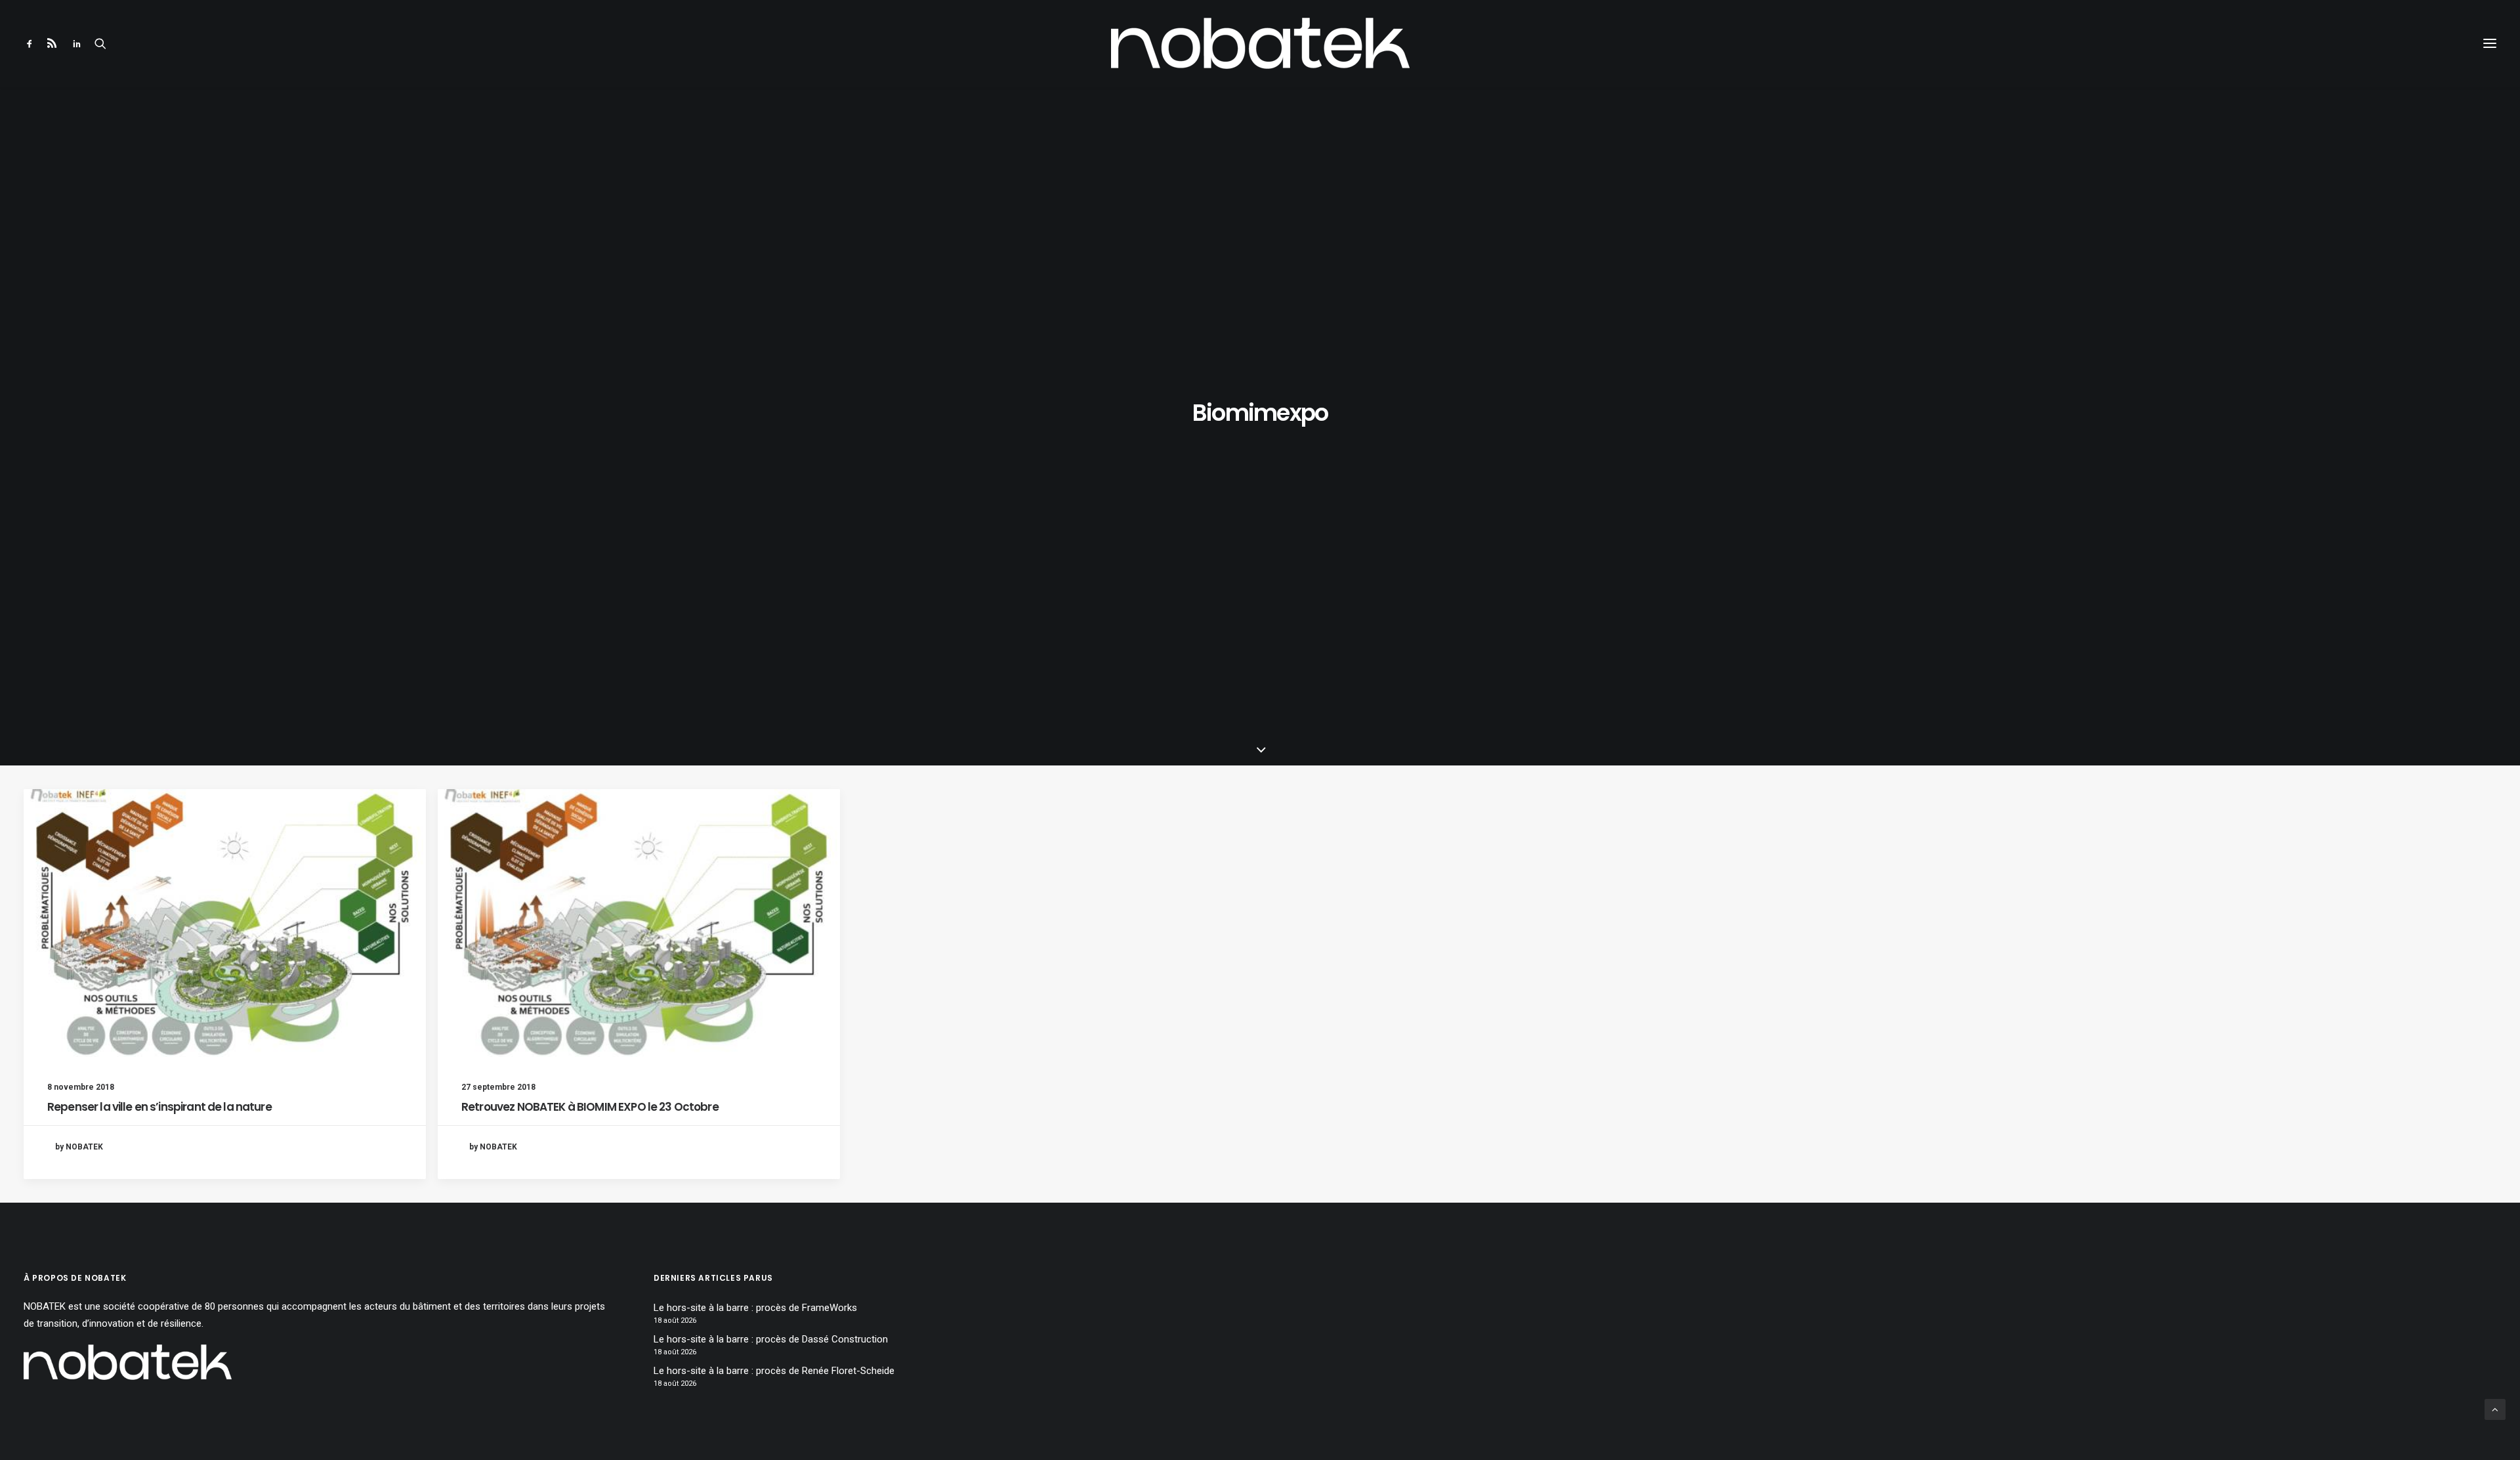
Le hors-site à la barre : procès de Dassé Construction (771, 1339)
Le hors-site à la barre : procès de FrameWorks (755, 1308)
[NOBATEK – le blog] (1260, 43)
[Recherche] (100, 43)
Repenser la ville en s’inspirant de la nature (159, 1107)
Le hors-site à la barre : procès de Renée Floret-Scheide (774, 1371)
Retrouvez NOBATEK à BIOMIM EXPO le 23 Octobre (590, 1107)
